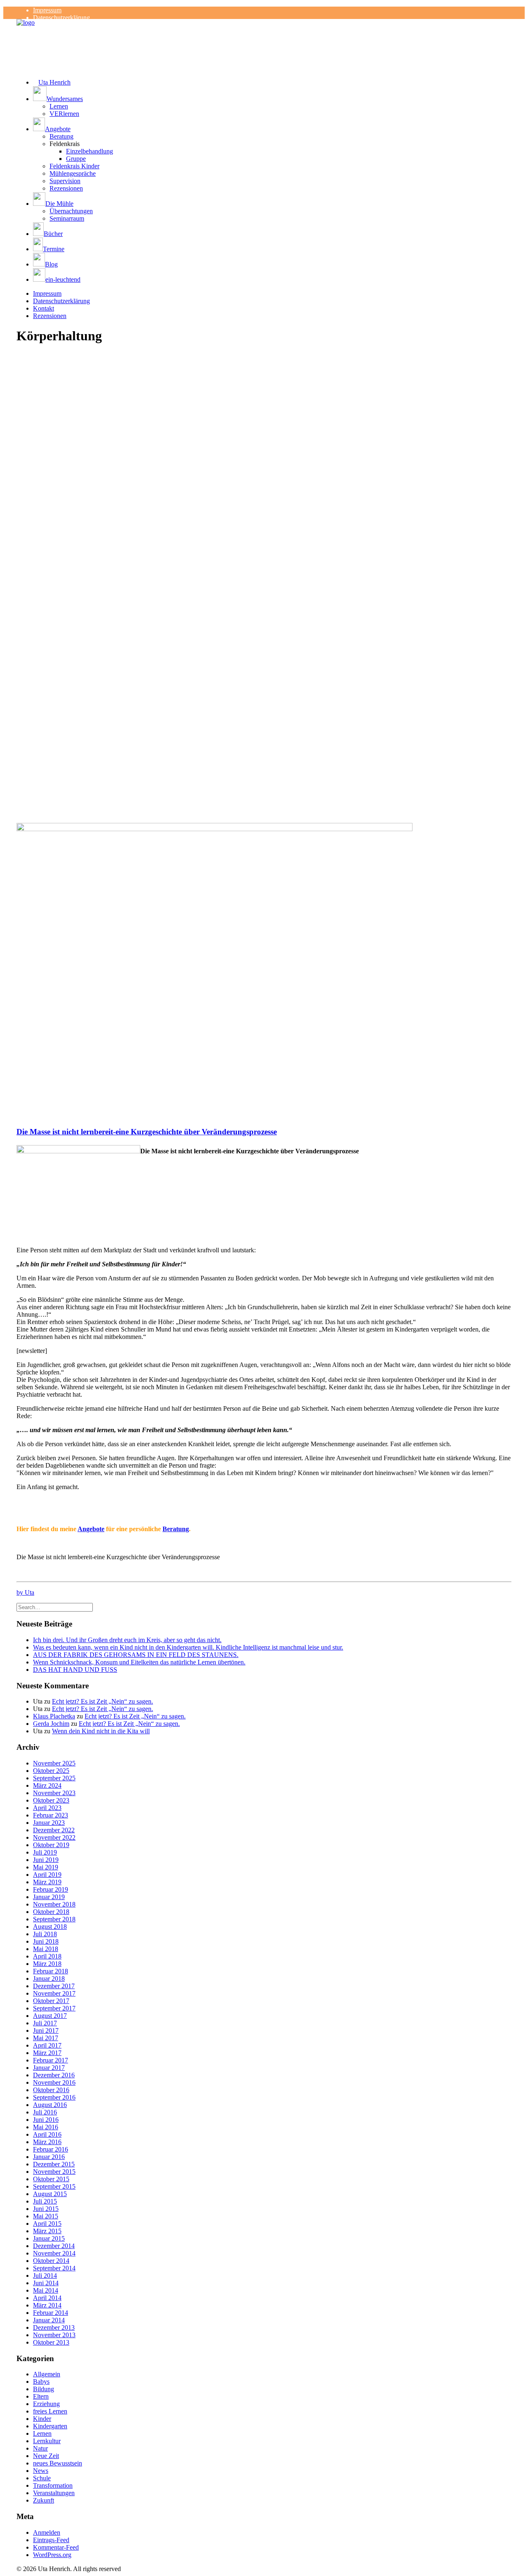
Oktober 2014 (51, 2261)
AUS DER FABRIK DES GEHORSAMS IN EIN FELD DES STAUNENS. (136, 1655)
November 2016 (54, 2082)
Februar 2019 (51, 1889)
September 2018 (54, 1919)
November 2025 (54, 1763)
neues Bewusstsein (58, 2463)
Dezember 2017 (54, 1986)
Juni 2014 (46, 2283)
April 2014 (47, 2298)
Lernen (59, 106)
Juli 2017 (45, 2023)
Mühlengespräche (73, 173)
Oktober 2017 (51, 2001)
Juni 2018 (46, 1941)
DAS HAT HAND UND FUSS (75, 1670)
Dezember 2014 (54, 2246)
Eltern (41, 2396)
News (41, 2471)
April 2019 (47, 1875)
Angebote (91, 1529)
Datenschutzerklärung (61, 18)
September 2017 (54, 2008)
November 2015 (54, 2172)
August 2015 (50, 2194)
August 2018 (50, 1927)
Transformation (53, 2485)
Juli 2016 (45, 2112)
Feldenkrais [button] (65, 144)
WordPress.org (52, 2555)
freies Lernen (50, 2411)
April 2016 (47, 2134)
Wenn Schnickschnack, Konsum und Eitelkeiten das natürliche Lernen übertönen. (139, 1662)
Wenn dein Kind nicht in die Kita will (101, 1731)
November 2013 (54, 2335)
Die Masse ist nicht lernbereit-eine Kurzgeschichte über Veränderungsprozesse (147, 1132)
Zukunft (44, 2500)
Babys (41, 2382)
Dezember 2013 (54, 2327)
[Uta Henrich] (264, 35)
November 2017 (54, 1993)
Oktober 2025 (51, 1771)
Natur (40, 2448)
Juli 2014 (45, 2276)
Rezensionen (66, 188)
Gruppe (76, 159)
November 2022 (54, 1837)
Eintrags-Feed (51, 2540)
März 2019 (47, 1882)
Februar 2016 (51, 2149)
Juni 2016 (46, 2120)
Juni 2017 (46, 2030)
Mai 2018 (46, 1949)
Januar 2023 (49, 1823)
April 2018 (47, 1956)
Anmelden (47, 2532)
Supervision (65, 181)
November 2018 (54, 1904)
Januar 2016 (49, 2157)
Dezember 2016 (54, 2075)
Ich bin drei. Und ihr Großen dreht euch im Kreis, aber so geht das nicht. (127, 1640)
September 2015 (54, 2186)
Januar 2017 (49, 2068)
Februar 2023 (51, 1815)
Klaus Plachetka (54, 1716)
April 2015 (47, 2224)
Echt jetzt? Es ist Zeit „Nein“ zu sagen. (103, 1701)
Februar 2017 (51, 2060)
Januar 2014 (49, 2320)
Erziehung (46, 2404)
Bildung (44, 2389)
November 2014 (54, 2253)
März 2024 (47, 1785)
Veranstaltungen (54, 2493)
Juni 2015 (46, 2209)
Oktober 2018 (51, 1912)
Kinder (42, 2419)
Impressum (47, 10)
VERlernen (64, 114)
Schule (42, 2478)
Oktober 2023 (51, 1800)
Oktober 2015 (51, 2179)
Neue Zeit (46, 2456)
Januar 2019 (49, 1897)
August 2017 (50, 2016)
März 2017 (47, 2053)
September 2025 (54, 1778)
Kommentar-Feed (56, 2547)
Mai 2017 (46, 2038)
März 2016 (47, 2142)
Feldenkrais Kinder (74, 166)
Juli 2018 (45, 1934)
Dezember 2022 (54, 1830)
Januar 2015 (49, 2238)
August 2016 (50, 2105)
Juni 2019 (46, 1860)
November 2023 (54, 1793)
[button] (272, 94)
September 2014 (54, 2268)
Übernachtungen (71, 211)
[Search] (55, 1607)
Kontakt (44, 308)
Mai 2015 (46, 2216)
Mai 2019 (46, 1867)
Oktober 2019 (51, 1845)
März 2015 (47, 2231)
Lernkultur (47, 2441)
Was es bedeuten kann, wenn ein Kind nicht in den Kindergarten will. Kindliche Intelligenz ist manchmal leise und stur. (188, 1647)
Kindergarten (50, 2426)
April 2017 (47, 2045)
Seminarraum (67, 218)
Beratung (61, 136)
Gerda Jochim (51, 1724)
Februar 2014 (51, 2313)
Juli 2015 (45, 2201)
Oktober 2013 (51, 2342)
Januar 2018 (49, 1979)
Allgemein (47, 2374)
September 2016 (54, 2097)
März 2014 (47, 2305)
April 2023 (47, 1808)
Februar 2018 (51, 1971)
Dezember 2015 (54, 2164)
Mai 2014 (46, 2290)
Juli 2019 (45, 1852)
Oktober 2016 (51, 2090)
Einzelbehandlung (90, 151)
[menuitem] (272, 10)
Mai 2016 (46, 2127)
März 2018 (47, 1964)
